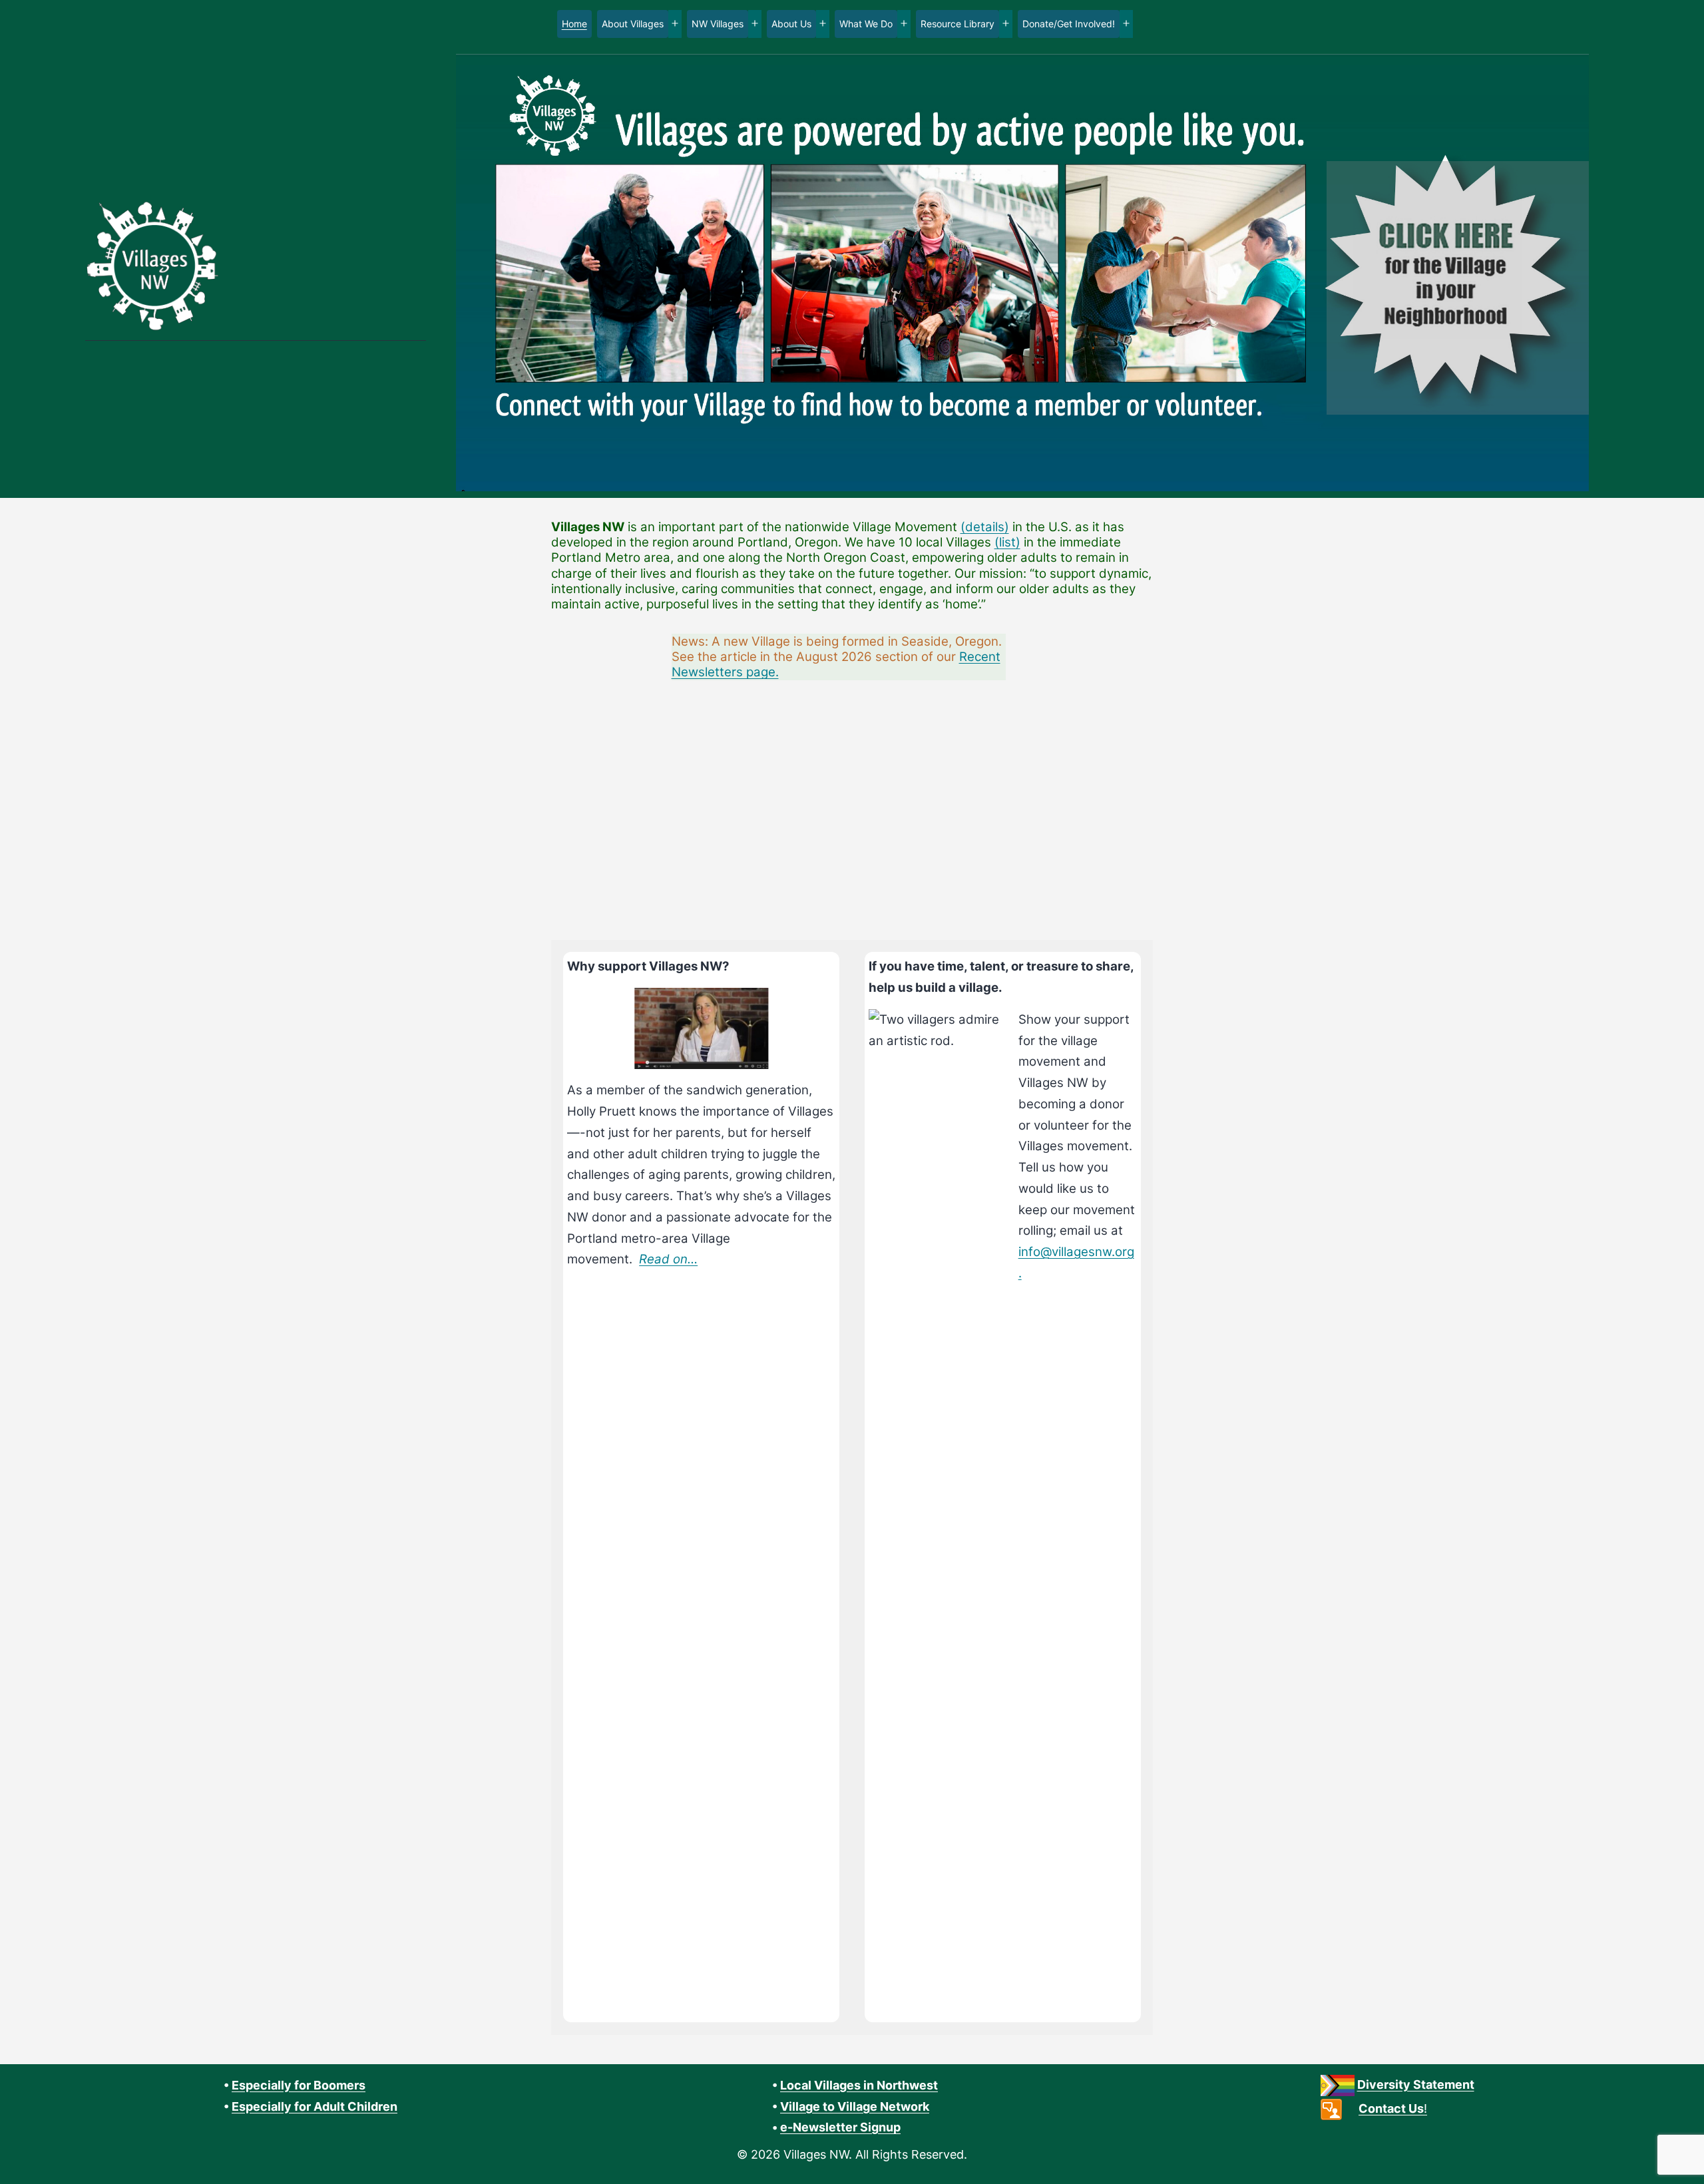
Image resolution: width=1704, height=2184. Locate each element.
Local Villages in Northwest (859, 2085)
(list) (1007, 542)
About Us (791, 24)
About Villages (633, 24)
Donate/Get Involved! (1069, 24)
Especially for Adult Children (315, 2106)
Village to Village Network (855, 2106)
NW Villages (718, 24)
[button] (497, 813)
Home (574, 24)
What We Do (866, 24)
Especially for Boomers (299, 2085)
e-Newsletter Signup (840, 2127)
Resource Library (958, 24)
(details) (985, 527)
